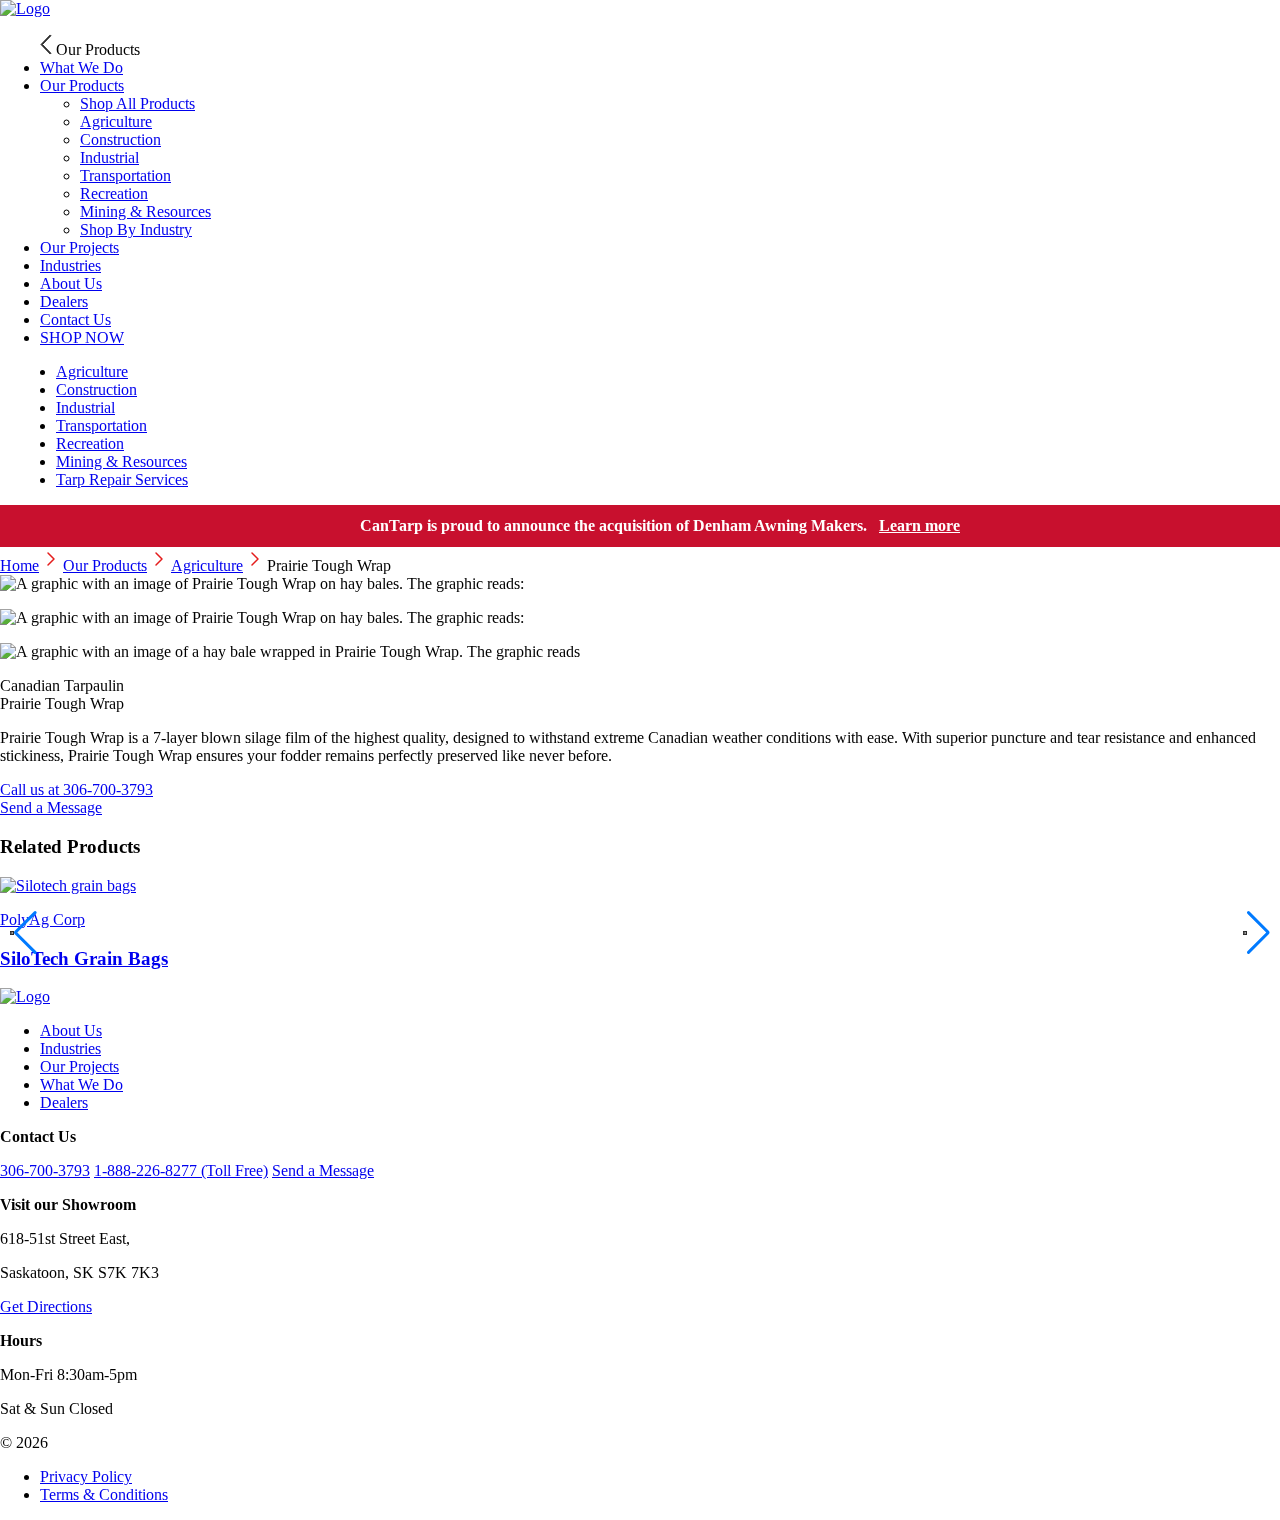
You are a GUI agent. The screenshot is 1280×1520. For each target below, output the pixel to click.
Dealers (64, 1102)
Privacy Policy (86, 1476)
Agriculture (207, 565)
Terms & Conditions (104, 1494)
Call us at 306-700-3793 (76, 789)
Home (19, 565)
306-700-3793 (45, 1170)
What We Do (81, 1084)
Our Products (82, 85)
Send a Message (51, 807)
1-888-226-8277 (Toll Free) (181, 1170)
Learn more (919, 525)
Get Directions (46, 1306)
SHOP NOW (82, 337)
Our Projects (79, 1066)
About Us (71, 1030)
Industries (70, 1048)
